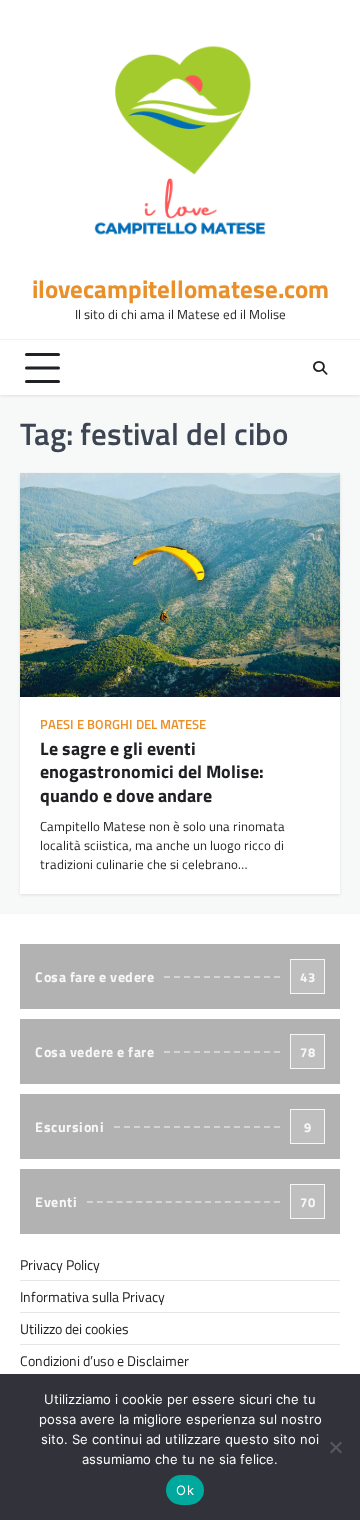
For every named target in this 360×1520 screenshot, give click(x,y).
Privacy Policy (60, 1264)
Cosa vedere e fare (175, 1051)
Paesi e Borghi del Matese (123, 724)
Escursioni (173, 1126)
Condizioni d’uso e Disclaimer (104, 1360)
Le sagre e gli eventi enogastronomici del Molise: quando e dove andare (152, 772)
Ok (185, 1490)
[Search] (320, 368)
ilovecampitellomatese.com (180, 289)
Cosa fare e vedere (175, 976)
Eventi (175, 1201)
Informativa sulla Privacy (92, 1296)
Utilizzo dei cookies (74, 1328)
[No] (335, 1447)
